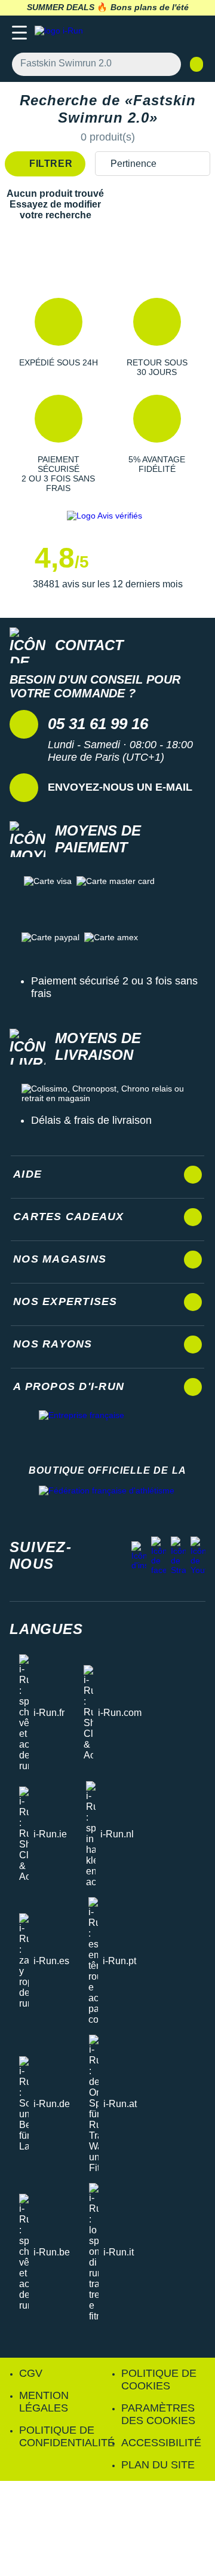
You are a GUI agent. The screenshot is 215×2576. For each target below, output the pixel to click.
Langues (46, 1629)
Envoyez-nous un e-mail (120, 787)
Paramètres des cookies (158, 2414)
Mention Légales (44, 2402)
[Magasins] (147, 33)
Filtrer (50, 164)
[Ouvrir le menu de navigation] (19, 33)
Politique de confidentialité (67, 2436)
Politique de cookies (159, 2380)
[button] (58, 337)
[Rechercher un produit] (165, 64)
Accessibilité (161, 2443)
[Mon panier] (194, 33)
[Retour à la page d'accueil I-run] (62, 33)
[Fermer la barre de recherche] (196, 64)
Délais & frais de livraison (91, 1120)
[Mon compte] (171, 33)
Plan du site (158, 2465)
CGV (31, 2373)
